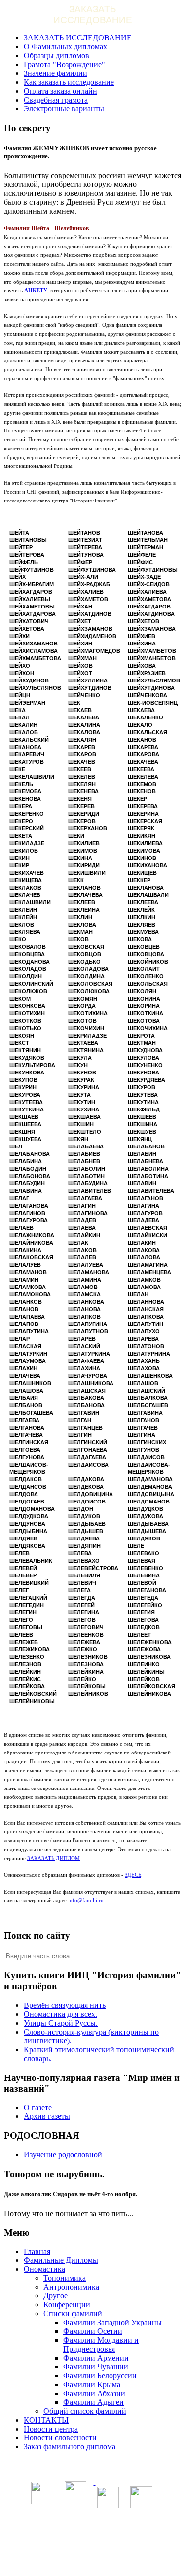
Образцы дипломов (56, 55)
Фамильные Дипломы (61, 2260)
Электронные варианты (64, 109)
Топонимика (65, 2278)
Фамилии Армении (96, 2358)
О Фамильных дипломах (65, 47)
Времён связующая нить (65, 2005)
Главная (37, 2251)
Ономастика (44, 2269)
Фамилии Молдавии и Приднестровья (101, 2344)
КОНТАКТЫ (46, 2420)
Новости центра (51, 2429)
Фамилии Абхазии (94, 2393)
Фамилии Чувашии (96, 2367)
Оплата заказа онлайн (60, 91)
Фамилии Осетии (93, 2331)
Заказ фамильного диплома (70, 2447)
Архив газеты (47, 2116)
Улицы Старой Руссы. (61, 2023)
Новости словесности (60, 2438)
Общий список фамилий (85, 2411)
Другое (55, 2296)
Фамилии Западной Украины (112, 2322)
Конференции (67, 2305)
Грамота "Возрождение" (64, 64)
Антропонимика (71, 2287)
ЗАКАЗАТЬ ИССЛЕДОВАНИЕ (78, 38)
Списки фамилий (73, 2313)
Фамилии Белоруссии (100, 2376)
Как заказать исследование (69, 82)
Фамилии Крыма (92, 2384)
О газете (38, 2107)
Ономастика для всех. (60, 2014)
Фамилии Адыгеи (93, 2402)
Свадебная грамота (56, 100)
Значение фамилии (55, 73)
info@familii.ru (86, 1900)
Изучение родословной (63, 2155)
